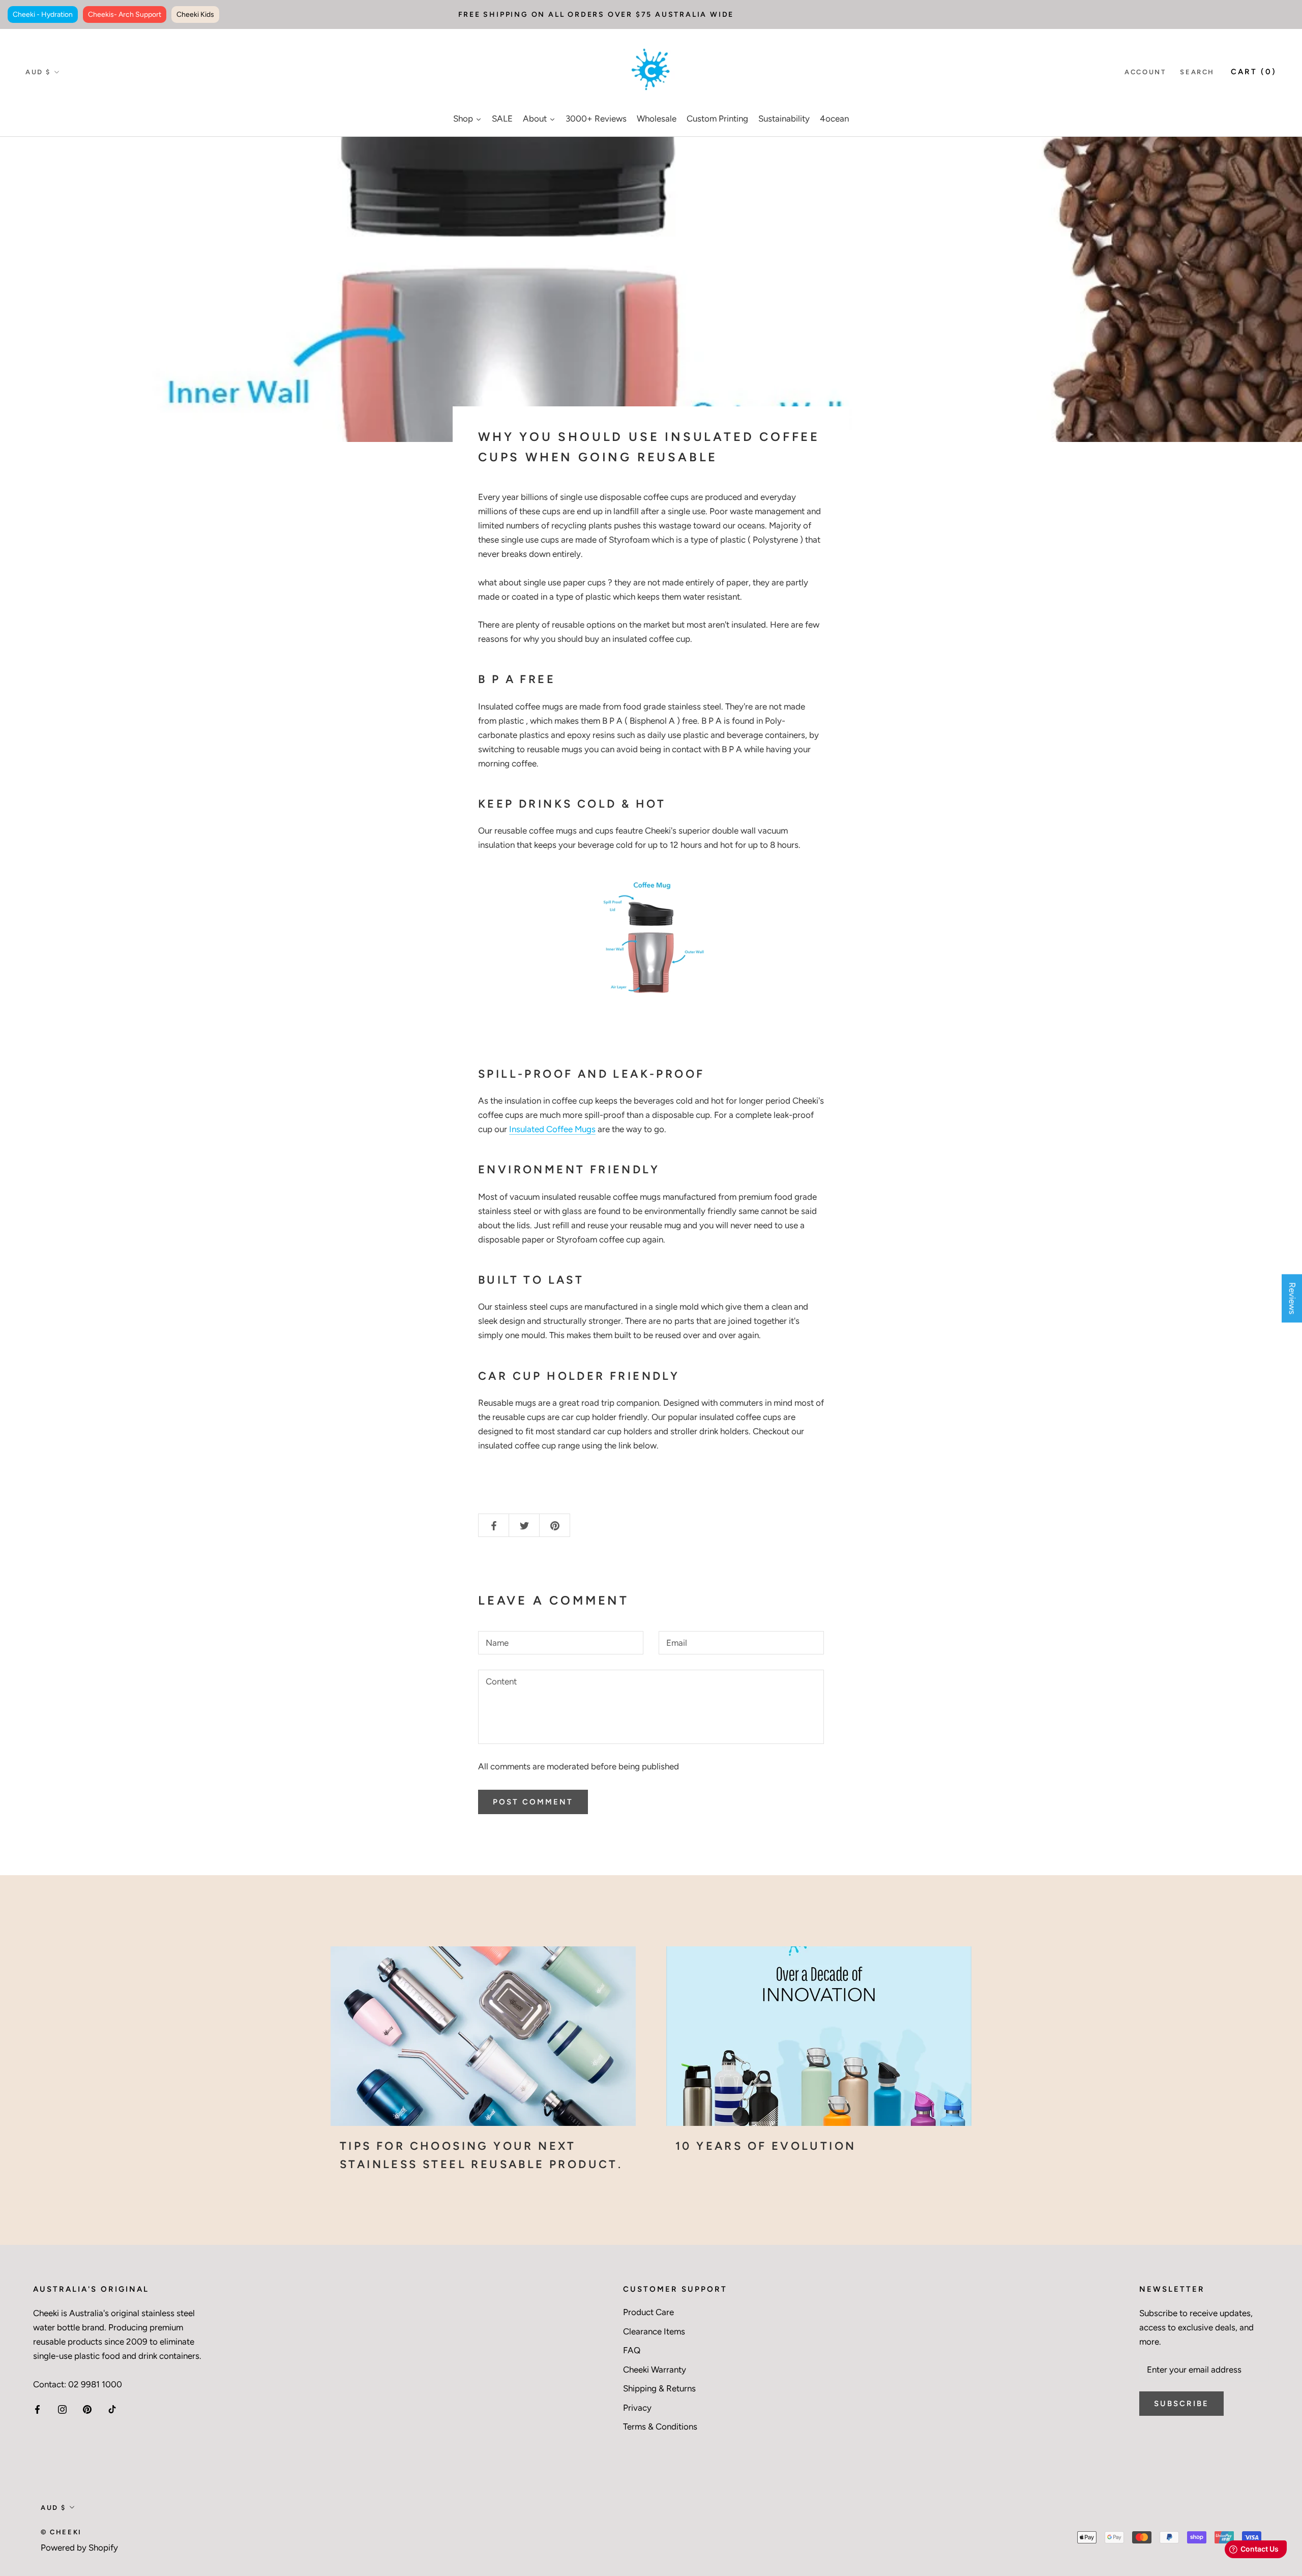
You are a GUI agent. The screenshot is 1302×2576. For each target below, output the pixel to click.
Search (1197, 72)
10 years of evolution (766, 2146)
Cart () (1254, 72)
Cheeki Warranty (655, 2370)
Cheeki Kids (195, 14)
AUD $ (38, 72)
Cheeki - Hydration (43, 14)
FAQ (632, 2350)
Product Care (648, 2312)
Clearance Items (654, 2331)
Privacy (637, 2408)
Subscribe (1181, 2404)
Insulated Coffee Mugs (552, 1129)
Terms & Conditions (660, 2426)
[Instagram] (62, 2409)
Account (1145, 72)
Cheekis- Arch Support (125, 14)
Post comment (533, 1802)
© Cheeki (61, 2532)
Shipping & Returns (659, 2388)
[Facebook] (37, 2409)
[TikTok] (112, 2409)
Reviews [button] (1292, 1298)
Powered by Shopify (79, 2548)
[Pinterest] (87, 2409)
